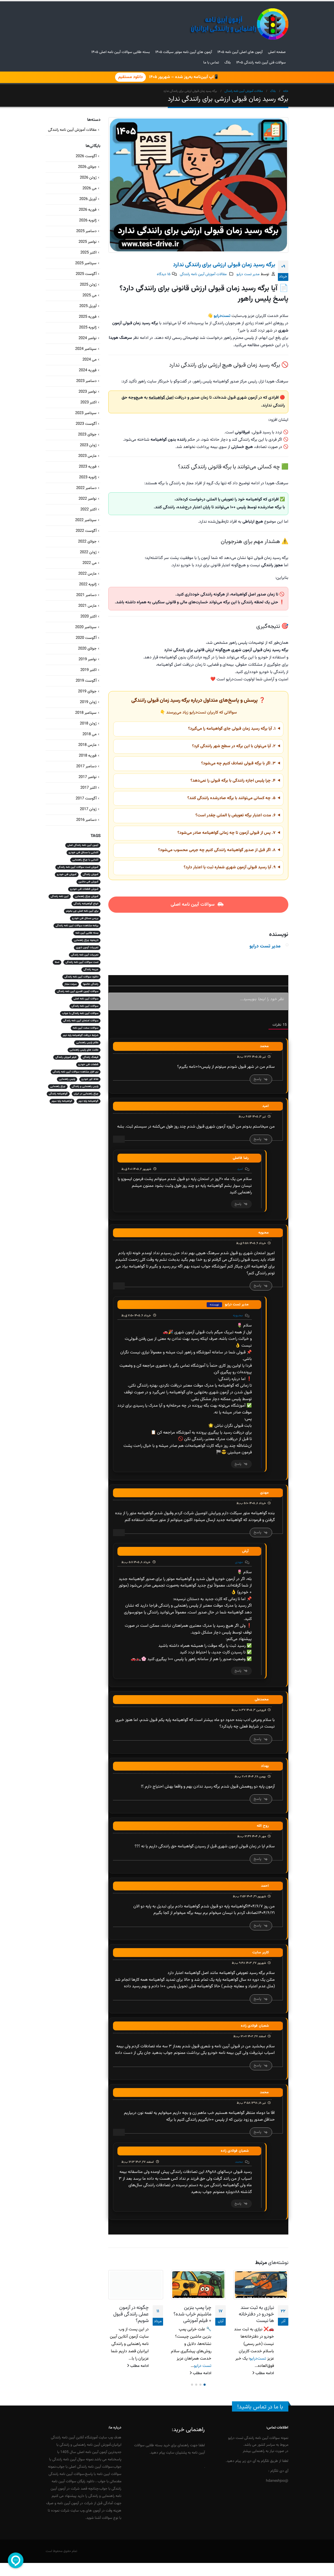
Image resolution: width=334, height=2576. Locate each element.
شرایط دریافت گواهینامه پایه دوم (81, 1035)
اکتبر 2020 (88, 617)
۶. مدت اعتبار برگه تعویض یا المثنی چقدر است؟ (235, 815)
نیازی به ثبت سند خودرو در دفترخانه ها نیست (256, 2314)
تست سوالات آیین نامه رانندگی (82, 962)
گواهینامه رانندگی (58, 1094)
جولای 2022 (87, 542)
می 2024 (90, 360)
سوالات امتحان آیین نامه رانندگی (81, 1021)
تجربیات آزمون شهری (87, 948)
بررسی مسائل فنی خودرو (85, 918)
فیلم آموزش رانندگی (66, 1057)
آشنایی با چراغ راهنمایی (85, 860)
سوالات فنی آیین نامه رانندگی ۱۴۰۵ (261, 63)
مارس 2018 (87, 745)
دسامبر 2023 (86, 381)
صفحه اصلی (277, 52)
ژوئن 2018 (88, 724)
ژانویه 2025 (88, 328)
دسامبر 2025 (86, 231)
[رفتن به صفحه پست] (261, 2285)
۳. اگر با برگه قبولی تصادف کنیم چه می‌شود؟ (238, 764)
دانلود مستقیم (130, 77)
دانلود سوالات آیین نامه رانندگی (81, 977)
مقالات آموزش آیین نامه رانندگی (203, 274)
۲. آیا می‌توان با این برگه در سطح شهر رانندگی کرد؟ (234, 746)
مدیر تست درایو (248, 274)
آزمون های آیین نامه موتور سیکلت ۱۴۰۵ (184, 52)
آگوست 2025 (86, 274)
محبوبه (238, 1316)
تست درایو (203, 2366)
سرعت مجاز (71, 984)
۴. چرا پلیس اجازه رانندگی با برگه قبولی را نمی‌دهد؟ (233, 781)
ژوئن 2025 (88, 285)
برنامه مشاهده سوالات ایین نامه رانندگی (77, 926)
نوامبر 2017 (88, 777)
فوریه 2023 (88, 467)
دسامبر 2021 (86, 595)
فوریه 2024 (88, 370)
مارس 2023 (87, 456)
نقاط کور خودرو (90, 1079)
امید (240, 1169)
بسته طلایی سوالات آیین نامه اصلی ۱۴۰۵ (121, 52)
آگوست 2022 (86, 531)
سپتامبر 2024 (86, 349)
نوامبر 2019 (88, 659)
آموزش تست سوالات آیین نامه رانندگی (78, 867)
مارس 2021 (87, 606)
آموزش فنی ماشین (88, 882)
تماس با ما (211, 63)
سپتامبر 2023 (86, 413)
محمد (239, 2162)
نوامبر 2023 (88, 392)
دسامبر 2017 (86, 766)
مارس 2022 (87, 574)
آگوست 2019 (86, 681)
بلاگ (228, 63)
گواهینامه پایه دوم (88, 1101)
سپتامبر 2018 (86, 713)
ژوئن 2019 (88, 702)
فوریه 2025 (88, 317)
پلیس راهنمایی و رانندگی (85, 1086)
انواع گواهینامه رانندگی (86, 904)
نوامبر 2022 (88, 499)
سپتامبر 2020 (86, 627)
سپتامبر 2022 (86, 520)
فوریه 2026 (88, 210)
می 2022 (90, 563)
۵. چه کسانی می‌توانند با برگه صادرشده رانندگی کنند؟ (231, 798)
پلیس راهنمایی (67, 1079)
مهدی (239, 1562)
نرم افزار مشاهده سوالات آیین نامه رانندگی (76, 1072)
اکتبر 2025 (88, 253)
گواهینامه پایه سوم (62, 1101)
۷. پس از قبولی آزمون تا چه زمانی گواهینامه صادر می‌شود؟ (226, 833)
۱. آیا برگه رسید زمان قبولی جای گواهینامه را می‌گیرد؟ (232, 729)
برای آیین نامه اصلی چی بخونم (82, 911)
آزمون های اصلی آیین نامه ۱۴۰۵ (240, 52)
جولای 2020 (87, 649)
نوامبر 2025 (88, 242)
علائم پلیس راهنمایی (87, 1043)
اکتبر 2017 (88, 788)
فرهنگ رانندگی (91, 1057)
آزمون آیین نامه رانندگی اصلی (83, 845)
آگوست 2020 (86, 638)
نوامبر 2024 (88, 338)
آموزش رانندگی (91, 874)
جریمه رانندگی (91, 969)
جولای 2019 (87, 691)
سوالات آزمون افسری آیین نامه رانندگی (78, 991)
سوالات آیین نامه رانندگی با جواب (80, 1013)
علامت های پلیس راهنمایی (84, 1050)
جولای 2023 (87, 435)
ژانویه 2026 (88, 220)
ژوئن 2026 (88, 178)
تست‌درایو (258, 2359)
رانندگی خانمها (91, 984)
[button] (205, 2385)
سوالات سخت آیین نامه (86, 1028)
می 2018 (90, 734)
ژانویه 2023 (88, 477)
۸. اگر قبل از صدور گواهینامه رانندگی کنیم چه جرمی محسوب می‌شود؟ (217, 850)
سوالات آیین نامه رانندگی (85, 1006)
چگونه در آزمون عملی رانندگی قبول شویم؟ (131, 2314)
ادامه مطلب (264, 2373)
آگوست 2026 (86, 156)
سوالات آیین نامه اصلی (193, 905)
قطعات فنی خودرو (88, 1065)
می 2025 (90, 295)
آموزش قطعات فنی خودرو (84, 889)
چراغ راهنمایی (58, 1086)
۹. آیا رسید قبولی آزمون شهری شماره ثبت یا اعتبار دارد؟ (230, 867)
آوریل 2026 (88, 199)
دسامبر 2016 (86, 820)
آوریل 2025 (88, 306)
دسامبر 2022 (86, 488)
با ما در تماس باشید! (260, 2407)
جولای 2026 (87, 167)
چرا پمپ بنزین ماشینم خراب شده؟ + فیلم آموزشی (192, 2314)
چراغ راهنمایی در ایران (86, 1094)
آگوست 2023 (86, 424)
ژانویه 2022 (88, 584)
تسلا (57, 962)
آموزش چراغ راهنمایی (87, 896)
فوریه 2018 (88, 756)
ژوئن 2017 (88, 809)
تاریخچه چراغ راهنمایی (86, 940)
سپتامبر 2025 (86, 263)
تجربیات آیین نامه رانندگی (85, 955)
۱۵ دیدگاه (164, 274)
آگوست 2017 (86, 798)
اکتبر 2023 (88, 402)
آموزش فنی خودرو (67, 874)
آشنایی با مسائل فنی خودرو (83, 853)
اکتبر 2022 (88, 509)
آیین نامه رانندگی (60, 896)
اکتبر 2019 (88, 670)
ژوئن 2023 (88, 445)
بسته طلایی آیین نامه (87, 933)
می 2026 (90, 188)
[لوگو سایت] (239, 24)
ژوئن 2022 (88, 552)
